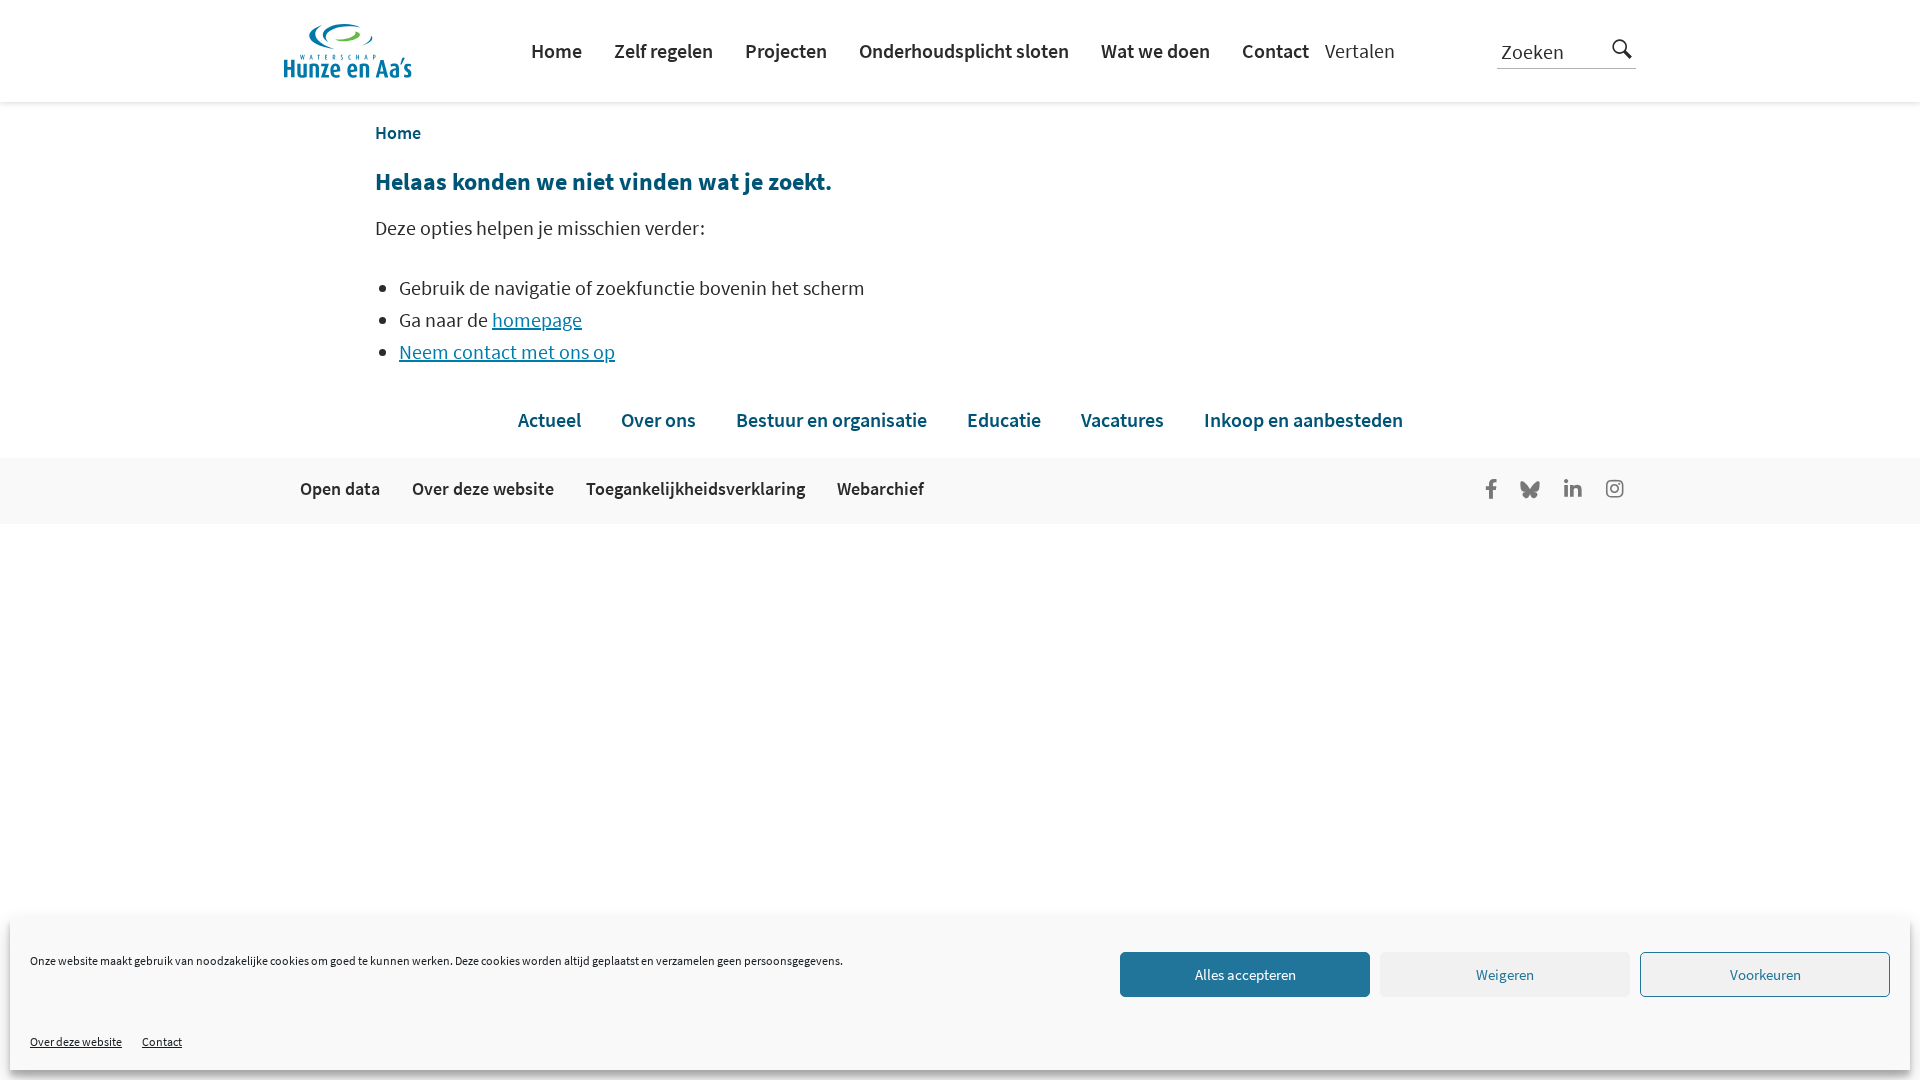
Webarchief (880, 488)
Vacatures (1122, 419)
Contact (162, 1041)
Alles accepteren (1245, 974)
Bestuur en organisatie (831, 419)
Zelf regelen (663, 50)
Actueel (549, 419)
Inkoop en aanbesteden (1303, 419)
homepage (537, 319)
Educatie (1004, 419)
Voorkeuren (1765, 974)
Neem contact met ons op (507, 351)
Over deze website (76, 1041)
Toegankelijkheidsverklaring (695, 488)
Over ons (658, 419)
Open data (340, 488)
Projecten (786, 50)
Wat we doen (1155, 50)
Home (556, 50)
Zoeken (1532, 51)
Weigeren (1505, 974)
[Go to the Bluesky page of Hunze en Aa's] (1532, 491)
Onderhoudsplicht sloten (964, 50)
